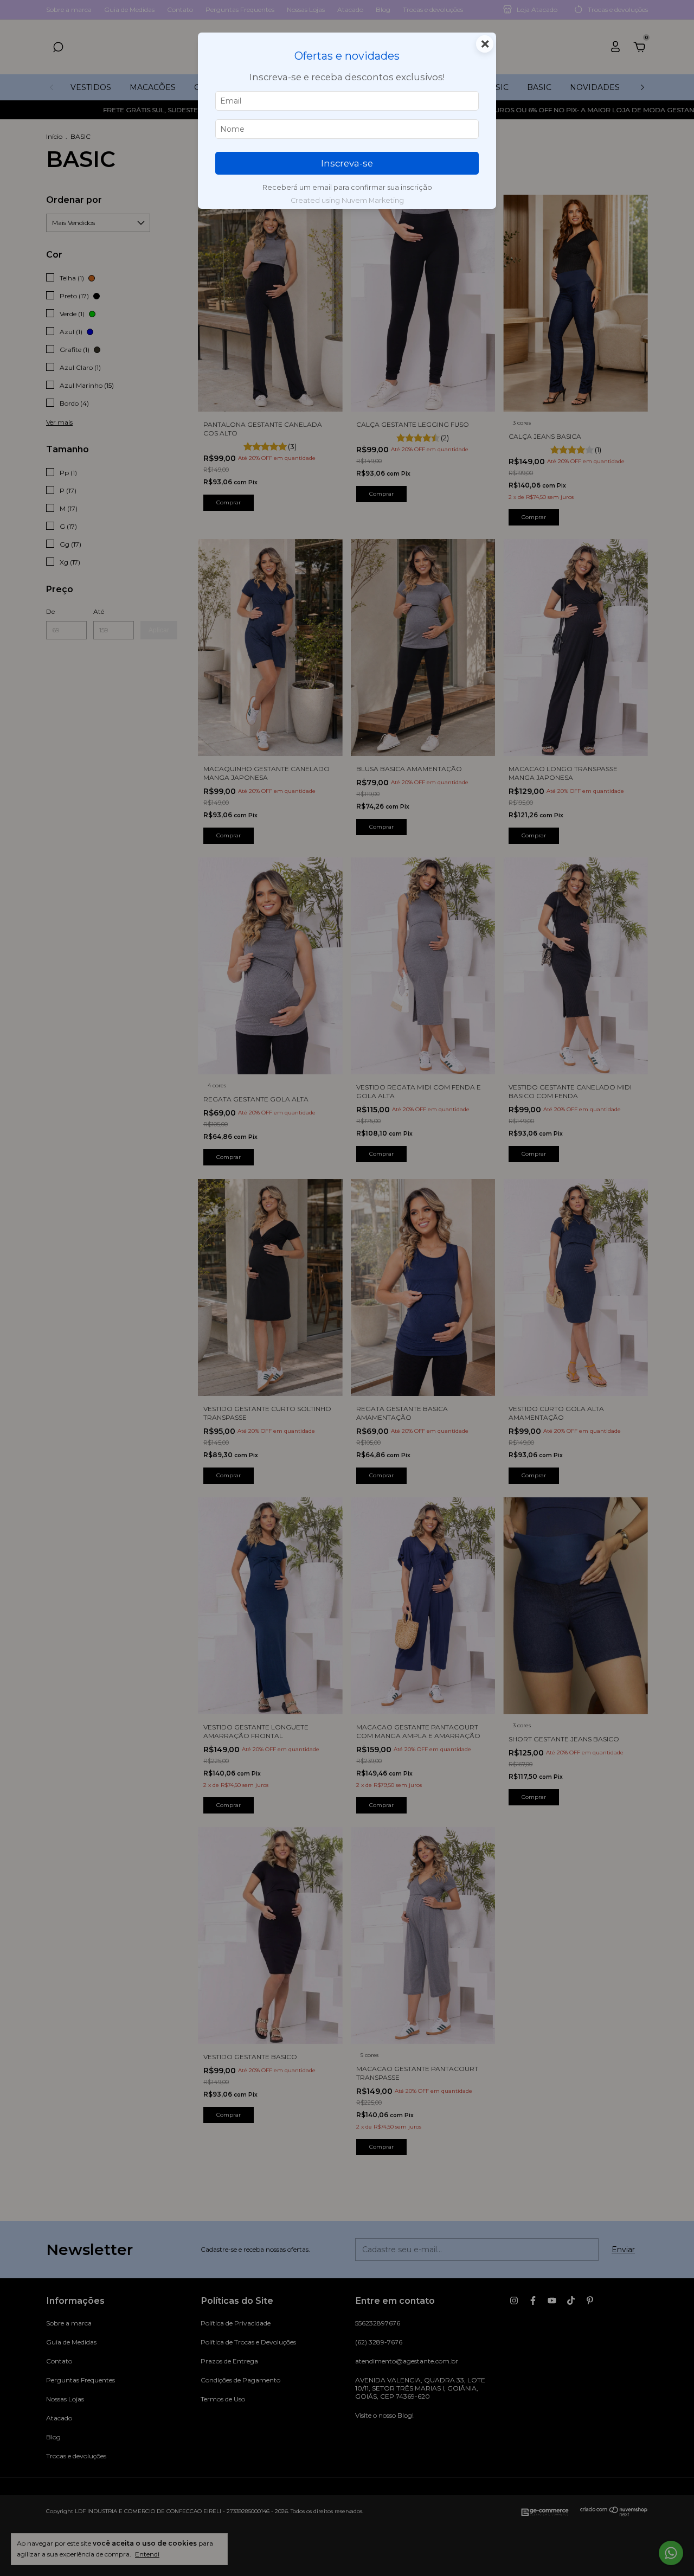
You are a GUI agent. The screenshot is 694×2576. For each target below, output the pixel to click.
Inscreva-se (347, 163)
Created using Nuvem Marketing (347, 200)
